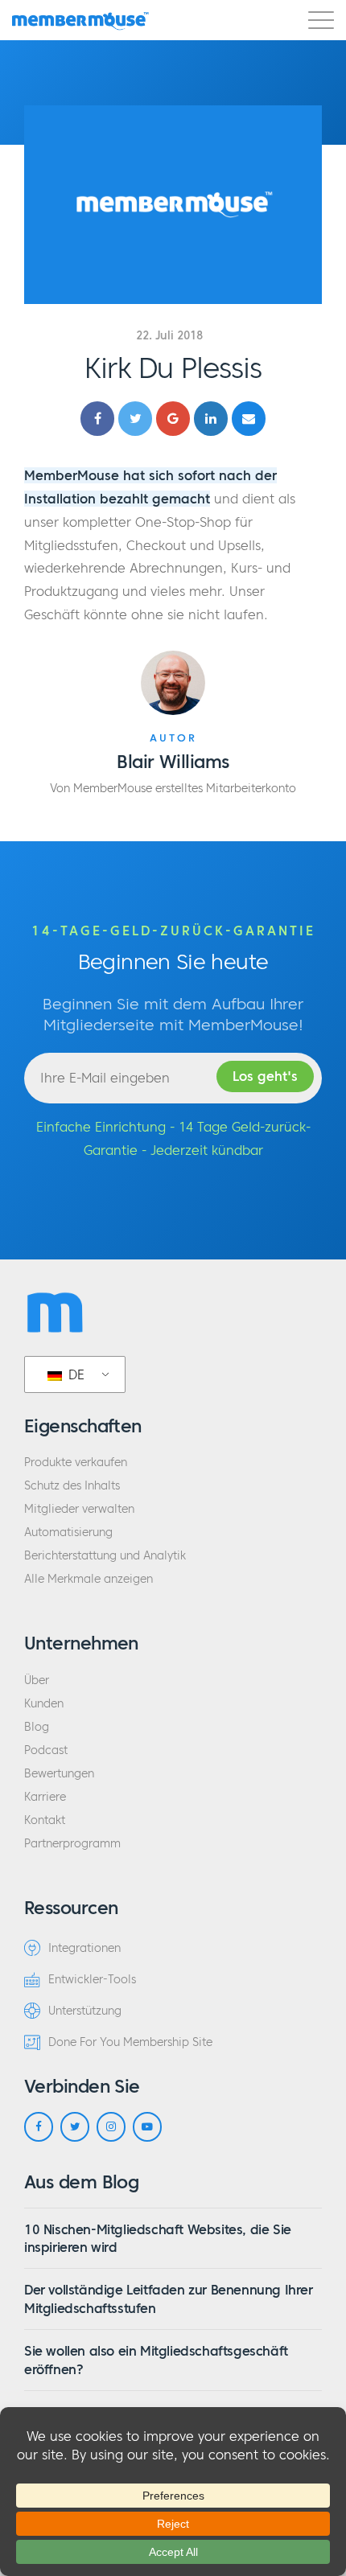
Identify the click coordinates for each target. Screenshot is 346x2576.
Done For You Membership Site (130, 2042)
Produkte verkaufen (76, 1463)
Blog (37, 1727)
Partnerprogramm (72, 1844)
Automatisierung (68, 1532)
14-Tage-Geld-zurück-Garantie (173, 931)
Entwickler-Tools (92, 1980)
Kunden (44, 1704)
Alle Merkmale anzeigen (89, 1579)
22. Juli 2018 (169, 336)
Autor (173, 738)
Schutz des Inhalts (72, 1486)
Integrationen (84, 1948)
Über (37, 1680)
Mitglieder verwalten (79, 1509)
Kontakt (45, 1820)
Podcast (46, 1750)
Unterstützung (85, 2011)
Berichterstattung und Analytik (105, 1556)
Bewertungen (59, 1774)
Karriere (45, 1797)
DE (74, 1374)
